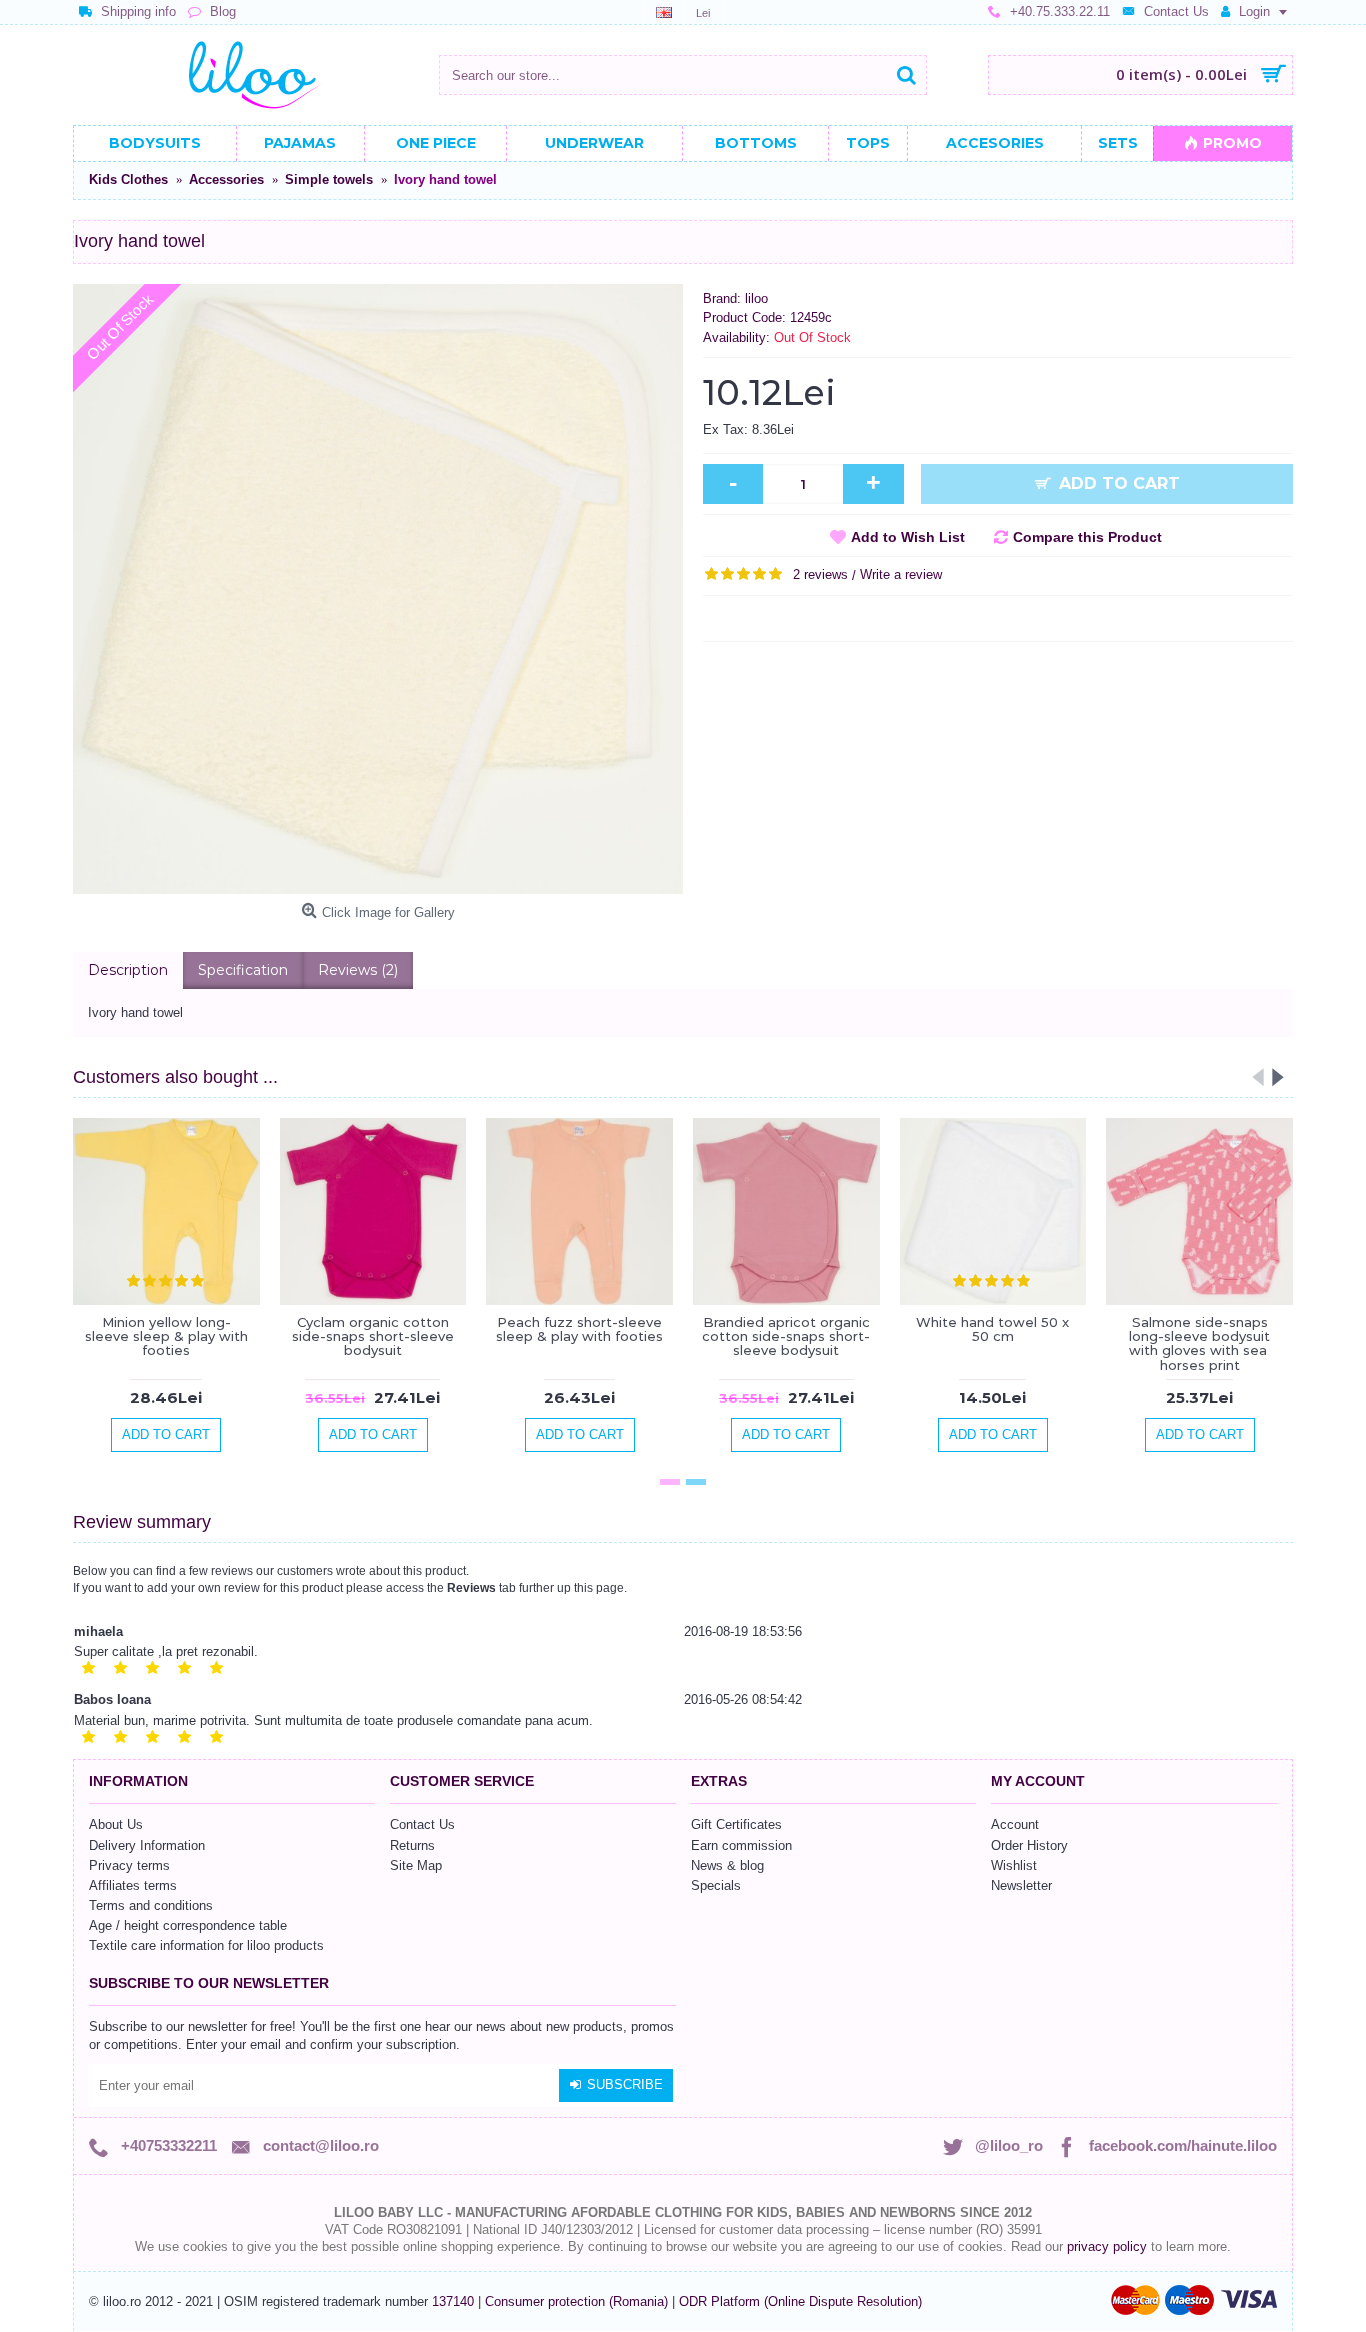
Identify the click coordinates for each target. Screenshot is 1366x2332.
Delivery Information (147, 1845)
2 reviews (820, 574)
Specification (243, 970)
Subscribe (625, 2084)
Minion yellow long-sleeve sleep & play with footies (166, 1336)
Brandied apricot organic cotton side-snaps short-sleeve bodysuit (786, 1336)
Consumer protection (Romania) (578, 2301)
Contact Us (422, 1824)
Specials (716, 1885)
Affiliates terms (133, 1885)
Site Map (416, 1865)
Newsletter (1021, 1885)
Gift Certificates (736, 1824)
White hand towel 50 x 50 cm (992, 1329)
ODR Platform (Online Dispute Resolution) (800, 2301)
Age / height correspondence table (188, 1925)
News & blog (727, 1865)
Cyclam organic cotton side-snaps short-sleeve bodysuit (373, 1336)
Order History (1029, 1845)
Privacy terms (129, 1865)
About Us (116, 1824)
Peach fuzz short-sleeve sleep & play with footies (579, 1329)
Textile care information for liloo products (206, 1945)
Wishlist (1014, 1865)
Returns (412, 1845)
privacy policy (1107, 2246)
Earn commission (741, 1845)
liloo (756, 298)
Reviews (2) (358, 970)
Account (1015, 1824)
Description (128, 970)
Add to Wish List (908, 537)
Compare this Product (1087, 537)
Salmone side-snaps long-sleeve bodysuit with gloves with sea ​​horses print (1200, 1343)
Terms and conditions (151, 1905)
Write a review (901, 574)
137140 (453, 2301)
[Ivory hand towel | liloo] (378, 589)
